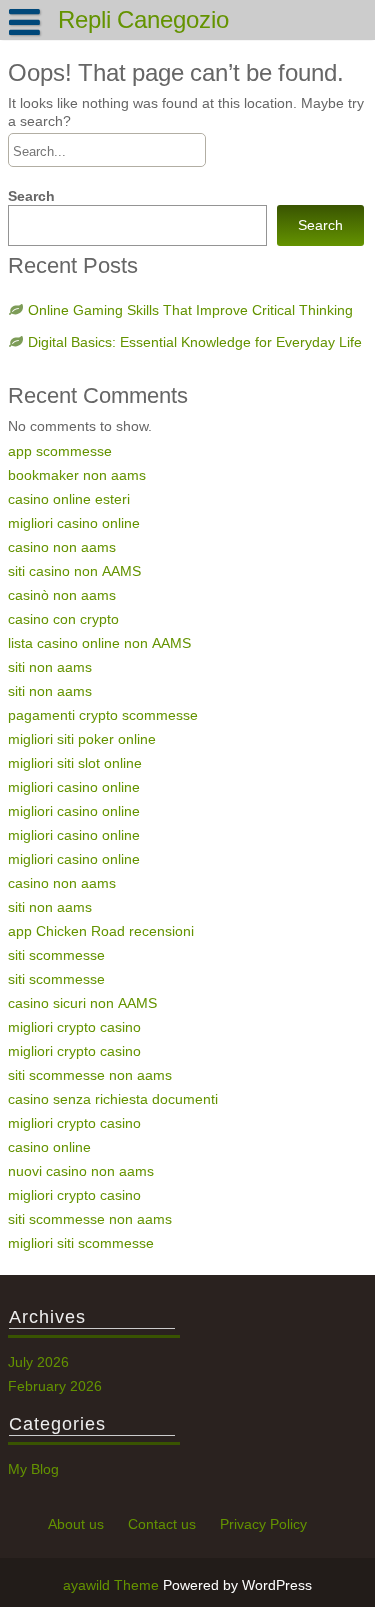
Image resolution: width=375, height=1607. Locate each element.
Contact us (162, 1524)
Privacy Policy (263, 1524)
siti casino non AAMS (74, 571)
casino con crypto (63, 619)
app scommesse (60, 451)
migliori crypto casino (74, 1027)
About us (76, 1524)
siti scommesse (56, 955)
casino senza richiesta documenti (113, 1099)
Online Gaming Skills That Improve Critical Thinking (190, 310)
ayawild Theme (113, 1585)
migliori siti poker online (82, 739)
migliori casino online (74, 523)
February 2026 (55, 1386)
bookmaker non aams (77, 475)
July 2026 (38, 1362)
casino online (49, 1147)
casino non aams (62, 547)
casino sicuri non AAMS (82, 1003)
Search (31, 196)
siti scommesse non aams (90, 1075)
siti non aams (50, 667)
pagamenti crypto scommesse (103, 715)
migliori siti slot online (75, 763)
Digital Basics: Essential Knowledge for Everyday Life (195, 342)
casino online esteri (69, 499)
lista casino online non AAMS (99, 643)
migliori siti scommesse (81, 1243)
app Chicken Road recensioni (101, 931)
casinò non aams (62, 595)
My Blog (33, 1469)
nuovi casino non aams (81, 1171)
